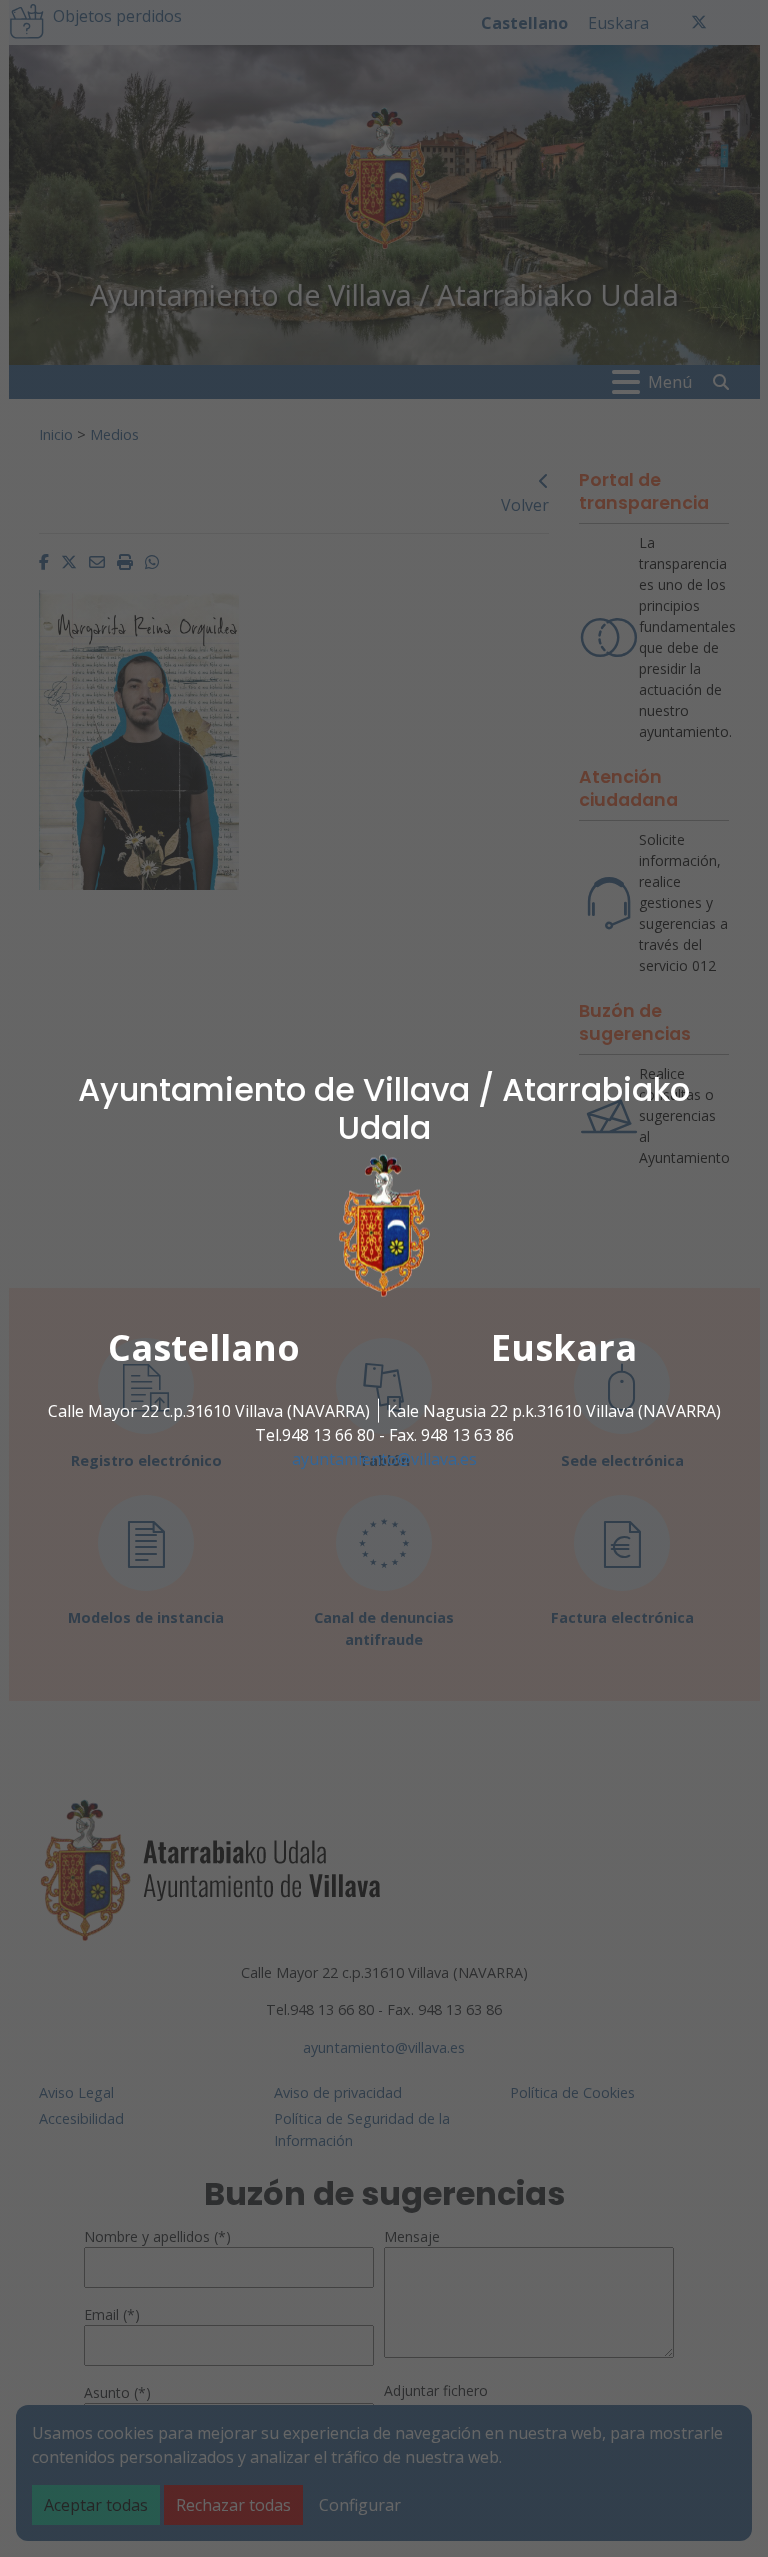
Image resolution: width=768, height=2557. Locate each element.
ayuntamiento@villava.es (384, 1459)
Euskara (564, 1347)
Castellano (204, 1347)
